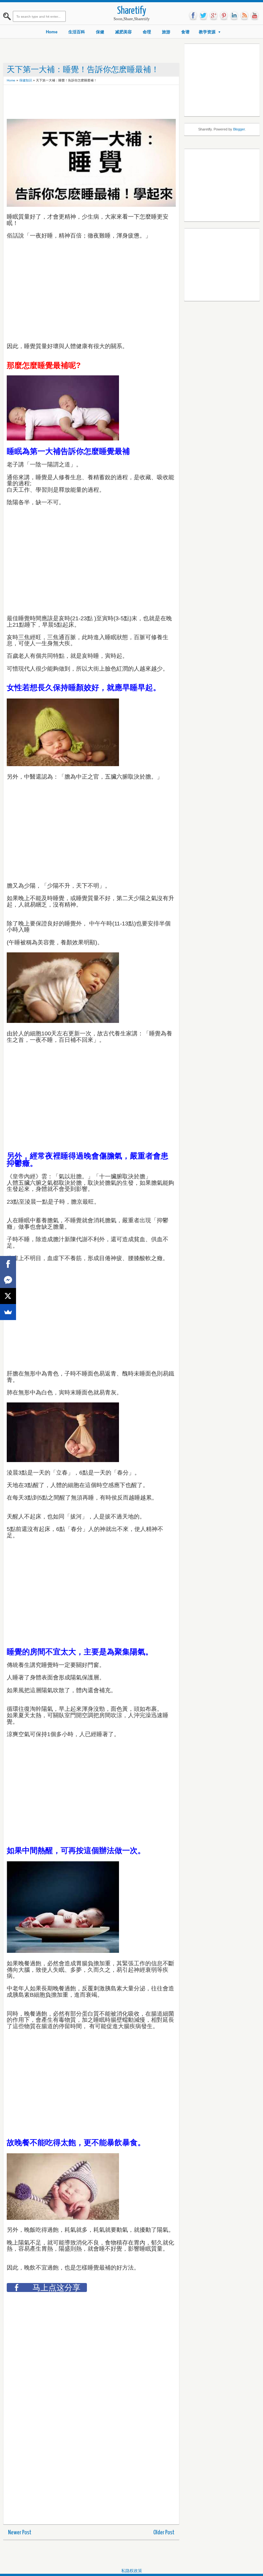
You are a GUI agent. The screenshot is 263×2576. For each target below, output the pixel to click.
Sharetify (132, 11)
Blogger (239, 129)
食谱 (185, 32)
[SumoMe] (8, 1312)
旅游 (166, 32)
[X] (8, 1296)
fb (193, 16)
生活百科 (77, 32)
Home (52, 32)
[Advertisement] (123, 103)
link (234, 16)
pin (224, 16)
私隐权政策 (132, 2571)
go (214, 16)
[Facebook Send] (8, 1280)
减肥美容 (123, 32)
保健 (100, 32)
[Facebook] (8, 1264)
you (255, 16)
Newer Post (20, 2533)
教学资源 (207, 32)
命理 (147, 32)
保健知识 (26, 80)
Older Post (164, 2533)
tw (203, 16)
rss (244, 16)
